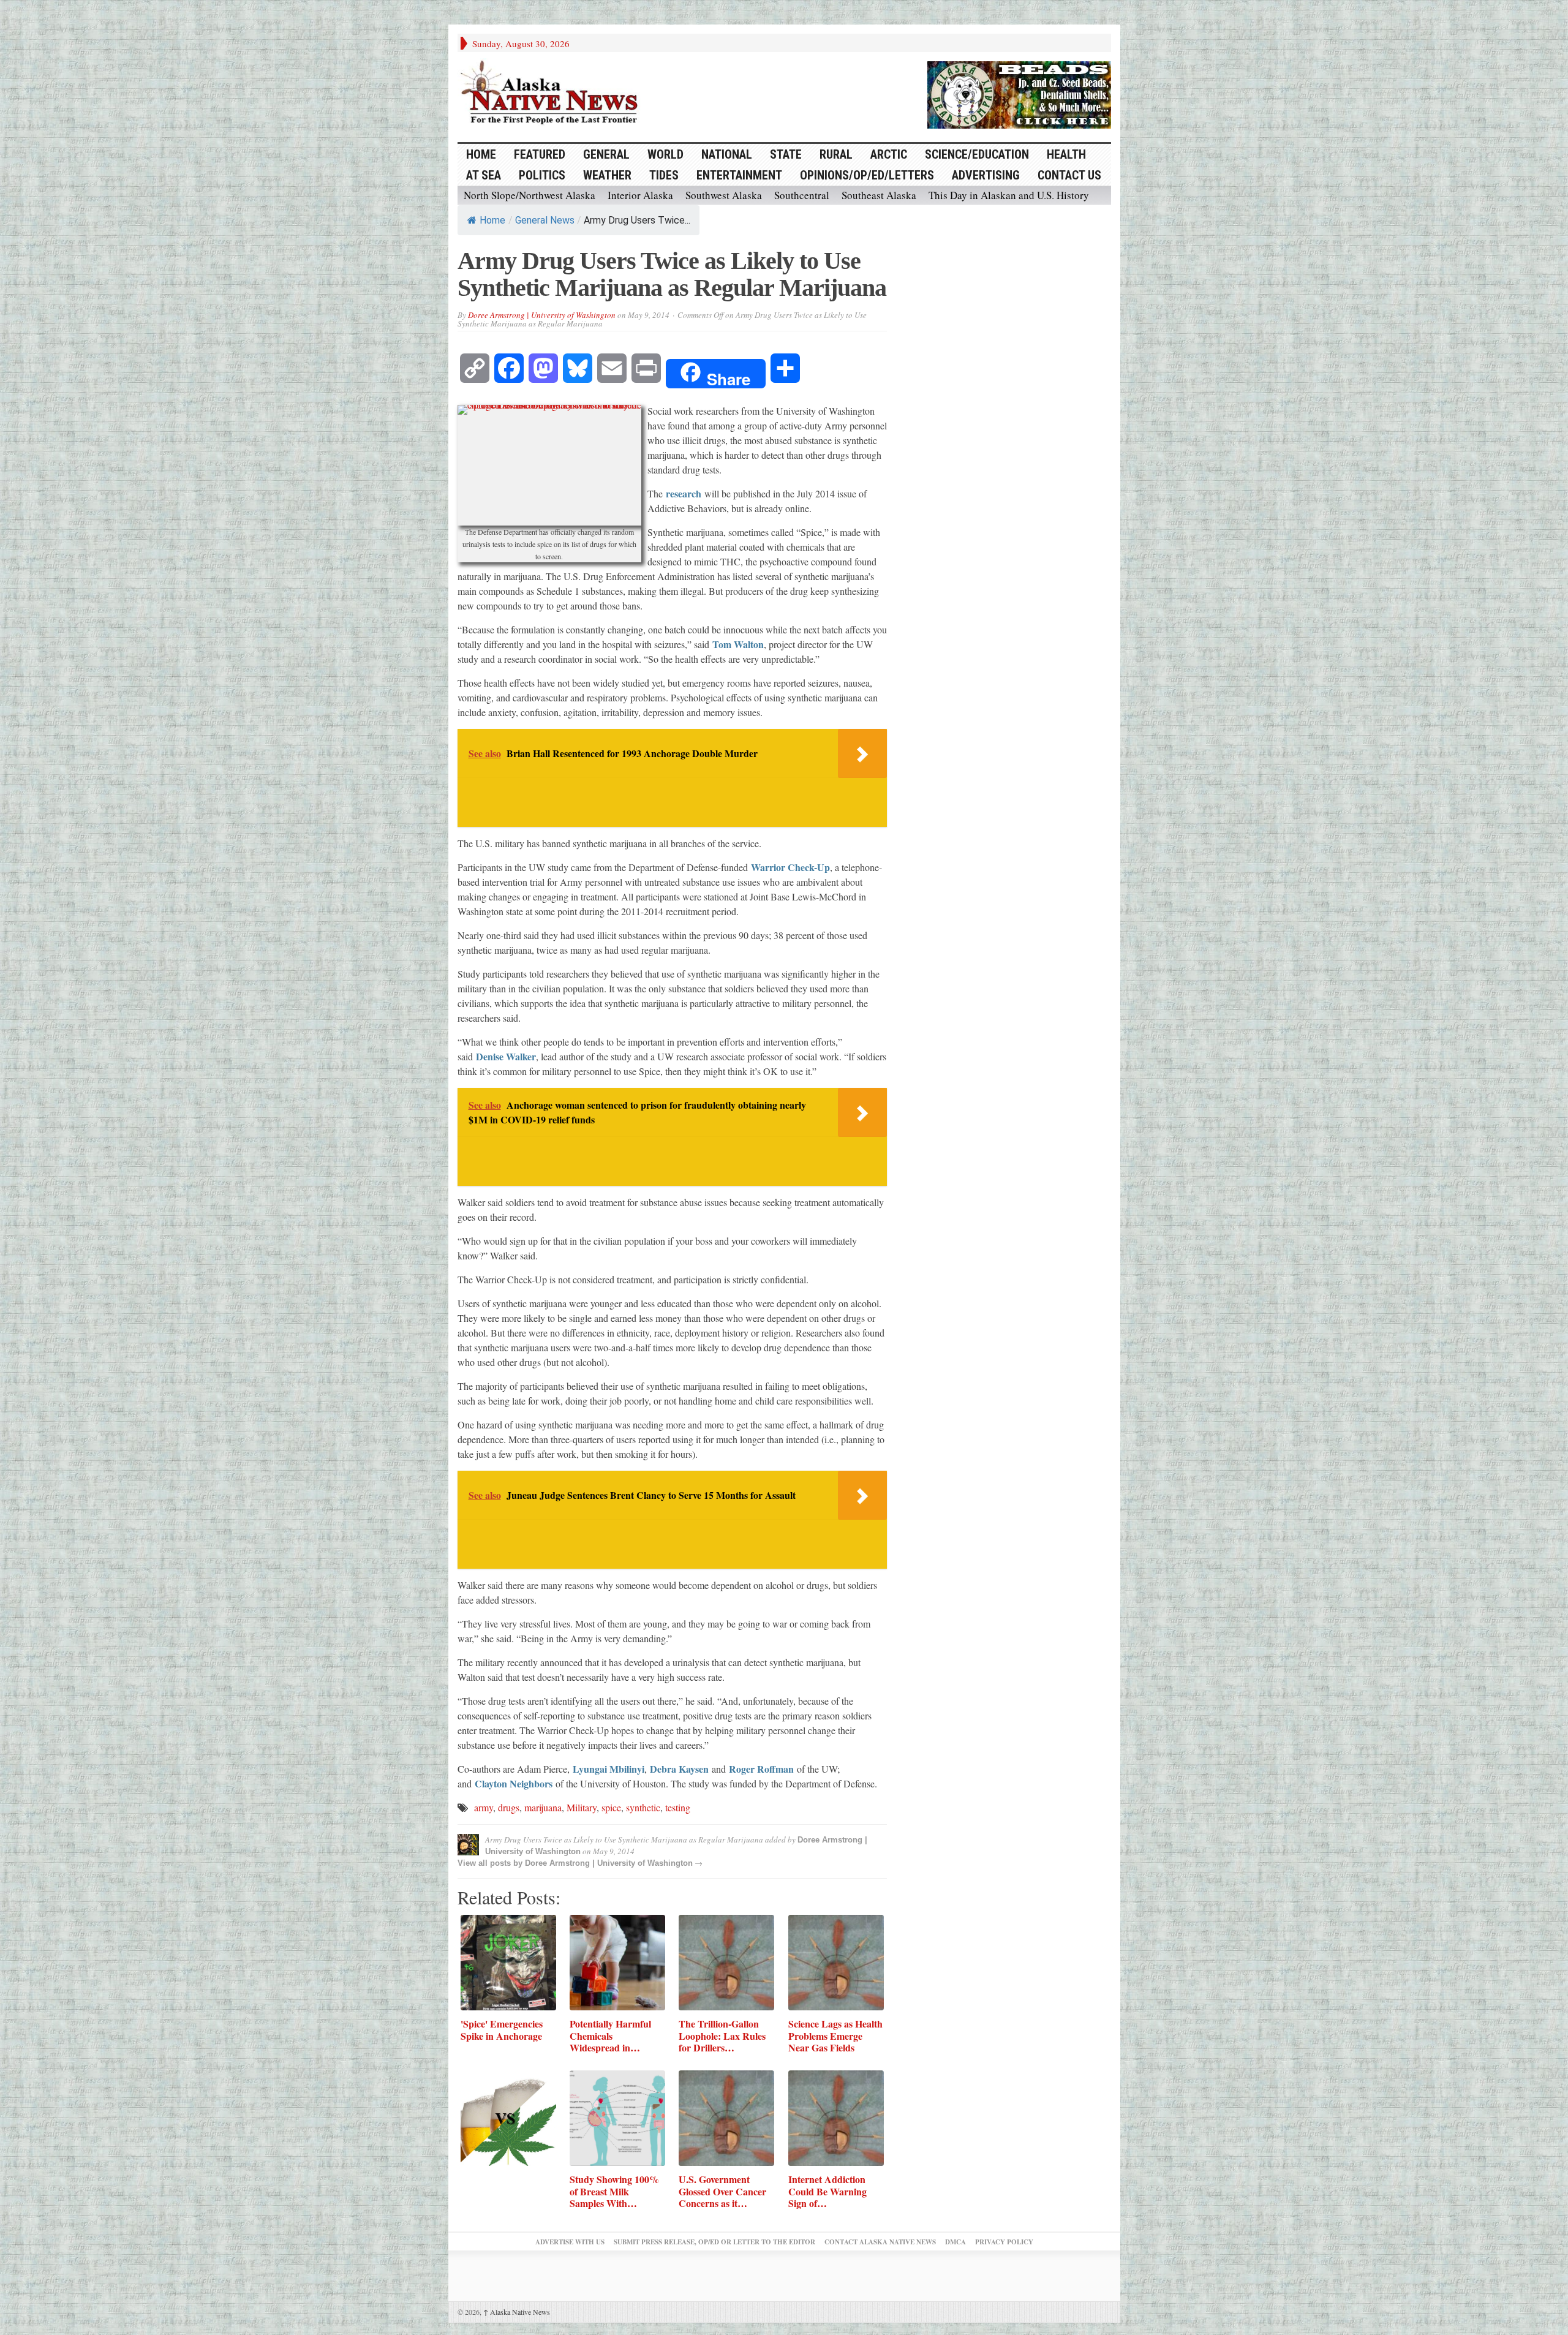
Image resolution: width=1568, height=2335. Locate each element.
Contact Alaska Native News (880, 2242)
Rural (836, 154)
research (684, 493)
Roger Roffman (761, 1769)
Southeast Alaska (879, 195)
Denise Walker (506, 1056)
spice (611, 1807)
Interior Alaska (640, 195)
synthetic (643, 1807)
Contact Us (1069, 175)
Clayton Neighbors (514, 1783)
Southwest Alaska (724, 195)
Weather (607, 175)
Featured (540, 154)
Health (1066, 154)
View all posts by (491, 1863)
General (606, 154)
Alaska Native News (517, 2312)
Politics (542, 175)
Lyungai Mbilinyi (609, 1769)
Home (492, 220)
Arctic (889, 154)
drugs (509, 1807)
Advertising (986, 175)
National (727, 154)
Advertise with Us (570, 2242)
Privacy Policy (1004, 2242)
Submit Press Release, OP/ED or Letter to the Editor (714, 2242)
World (665, 154)
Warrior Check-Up (790, 867)
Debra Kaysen (679, 1769)
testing (678, 1807)
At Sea (484, 175)
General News (545, 220)
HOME (481, 154)
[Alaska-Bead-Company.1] (1019, 93)
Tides (664, 175)
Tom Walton (738, 644)
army (484, 1807)
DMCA (956, 2242)
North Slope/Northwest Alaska (530, 195)
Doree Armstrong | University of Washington (542, 315)
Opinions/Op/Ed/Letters (867, 175)
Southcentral (802, 195)
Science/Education (977, 154)
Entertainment (739, 175)
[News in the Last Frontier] (552, 94)
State (786, 154)
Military (582, 1807)
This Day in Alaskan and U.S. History (1009, 195)
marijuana (543, 1807)
